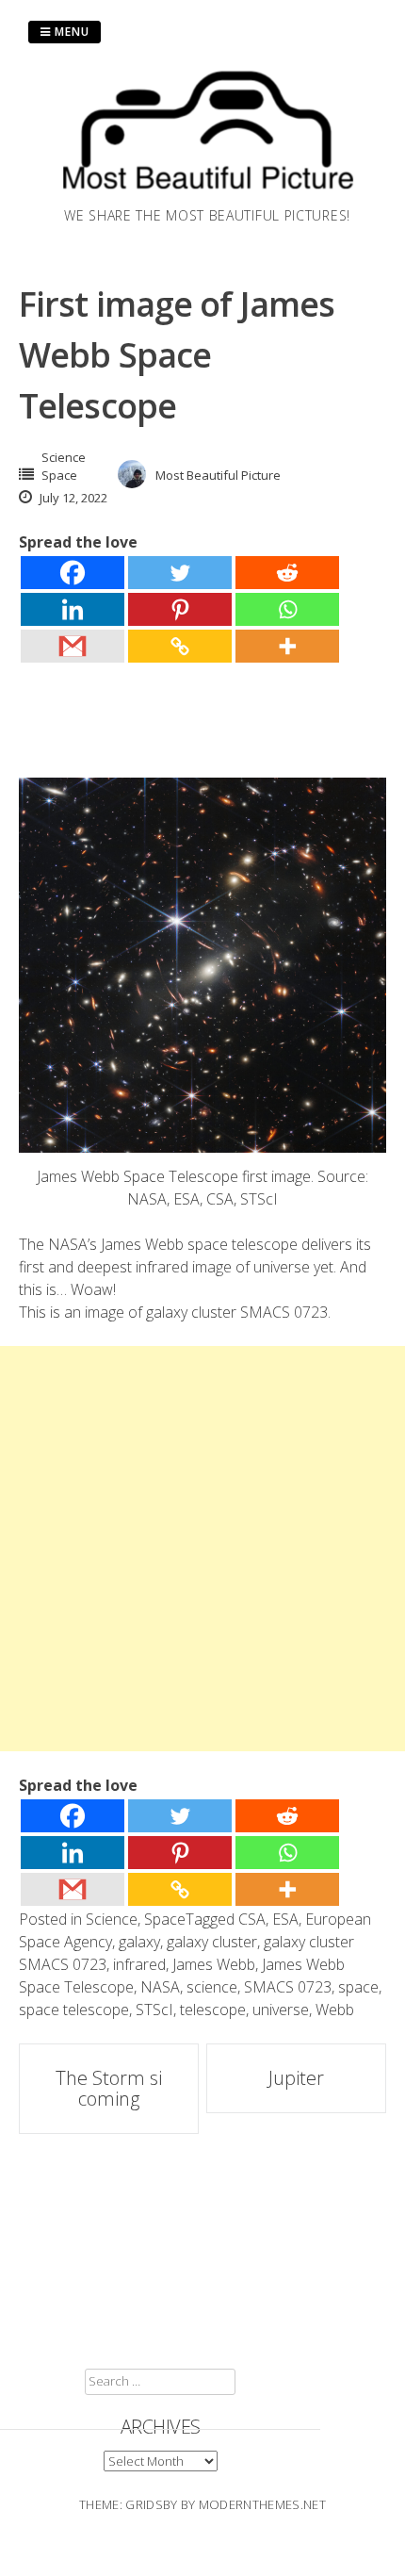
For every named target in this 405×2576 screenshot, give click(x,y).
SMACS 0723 (288, 1987)
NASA (160, 1987)
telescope (213, 2010)
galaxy (139, 1942)
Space (59, 475)
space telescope (74, 2010)
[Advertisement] (202, 1549)
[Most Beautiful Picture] (207, 194)
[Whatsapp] (287, 609)
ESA (285, 1919)
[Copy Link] (180, 646)
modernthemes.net (262, 2504)
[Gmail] (73, 646)
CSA (252, 1919)
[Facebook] (73, 573)
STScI (154, 2010)
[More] (287, 646)
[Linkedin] (73, 609)
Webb (335, 2010)
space (358, 1987)
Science (64, 457)
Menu (70, 32)
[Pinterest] (180, 609)
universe (281, 2010)
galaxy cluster (212, 1942)
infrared (139, 1964)
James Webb (214, 1964)
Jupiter (296, 2078)
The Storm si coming (109, 2088)
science (212, 1987)
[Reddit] (287, 573)
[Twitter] (180, 573)
